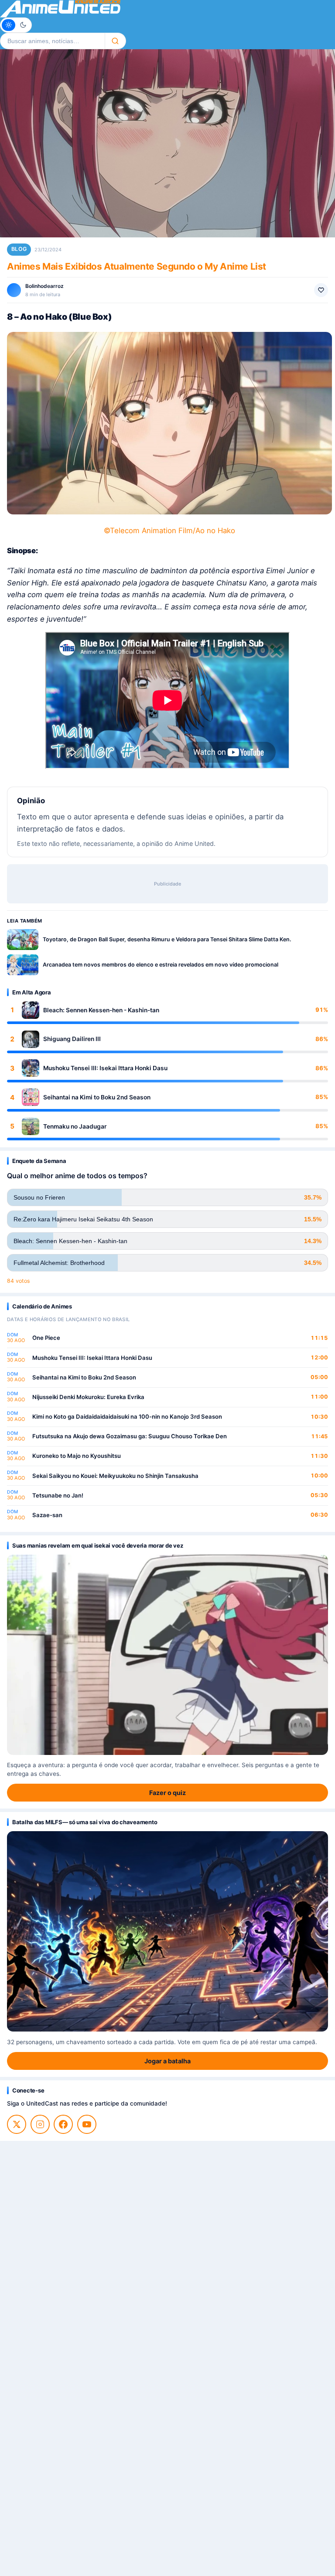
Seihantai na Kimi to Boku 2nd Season (97, 1097)
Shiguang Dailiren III (72, 1039)
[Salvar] (321, 290)
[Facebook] (63, 2124)
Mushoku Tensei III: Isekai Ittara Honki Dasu (105, 1068)
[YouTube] (87, 2124)
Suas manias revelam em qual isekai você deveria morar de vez (97, 1545)
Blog (19, 249)
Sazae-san (47, 1515)
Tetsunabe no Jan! (58, 1495)
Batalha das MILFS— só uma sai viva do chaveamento (85, 1822)
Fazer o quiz (167, 1793)
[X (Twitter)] (17, 2124)
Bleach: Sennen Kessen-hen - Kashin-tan (101, 1010)
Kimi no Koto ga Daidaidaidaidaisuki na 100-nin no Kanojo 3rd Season (127, 1416)
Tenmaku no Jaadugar (75, 1126)
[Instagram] (40, 2124)
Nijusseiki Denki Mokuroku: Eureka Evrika (88, 1397)
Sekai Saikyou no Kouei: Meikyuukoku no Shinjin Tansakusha (115, 1476)
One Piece (46, 1338)
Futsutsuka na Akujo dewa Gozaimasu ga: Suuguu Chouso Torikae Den (130, 1436)
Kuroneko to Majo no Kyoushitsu (77, 1456)
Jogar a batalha (167, 2061)
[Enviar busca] (115, 41)
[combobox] (52, 41)
